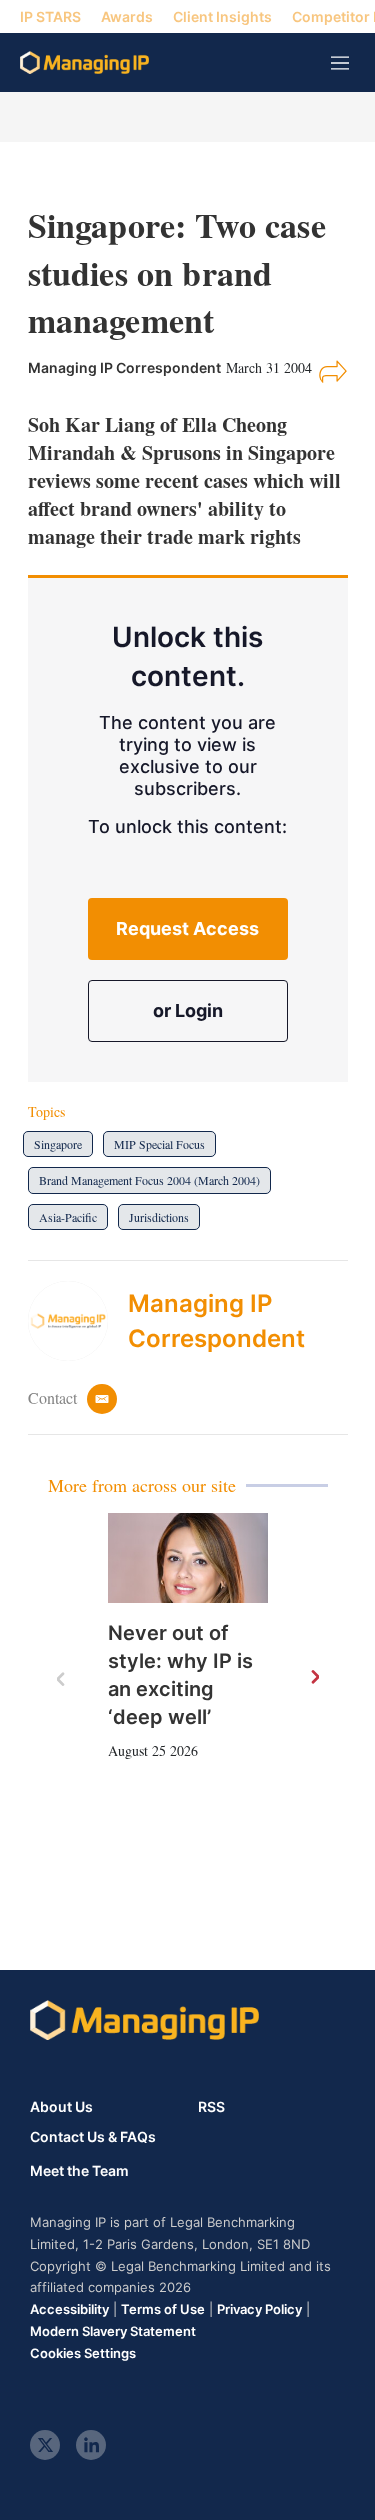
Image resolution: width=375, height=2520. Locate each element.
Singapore (58, 1144)
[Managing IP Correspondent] (78, 1321)
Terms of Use (163, 2309)
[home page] (84, 62)
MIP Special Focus (159, 1144)
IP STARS (50, 16)
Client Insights (222, 16)
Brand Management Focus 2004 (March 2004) (149, 1180)
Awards (127, 16)
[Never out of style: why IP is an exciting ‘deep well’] (188, 1558)
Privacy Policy (259, 2309)
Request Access (187, 928)
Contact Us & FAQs (93, 2137)
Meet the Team (79, 2171)
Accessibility (69, 2309)
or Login (188, 1010)
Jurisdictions (159, 1217)
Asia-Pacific (68, 1217)
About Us (61, 2106)
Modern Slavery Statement (113, 2331)
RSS (211, 2106)
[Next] (314, 1678)
